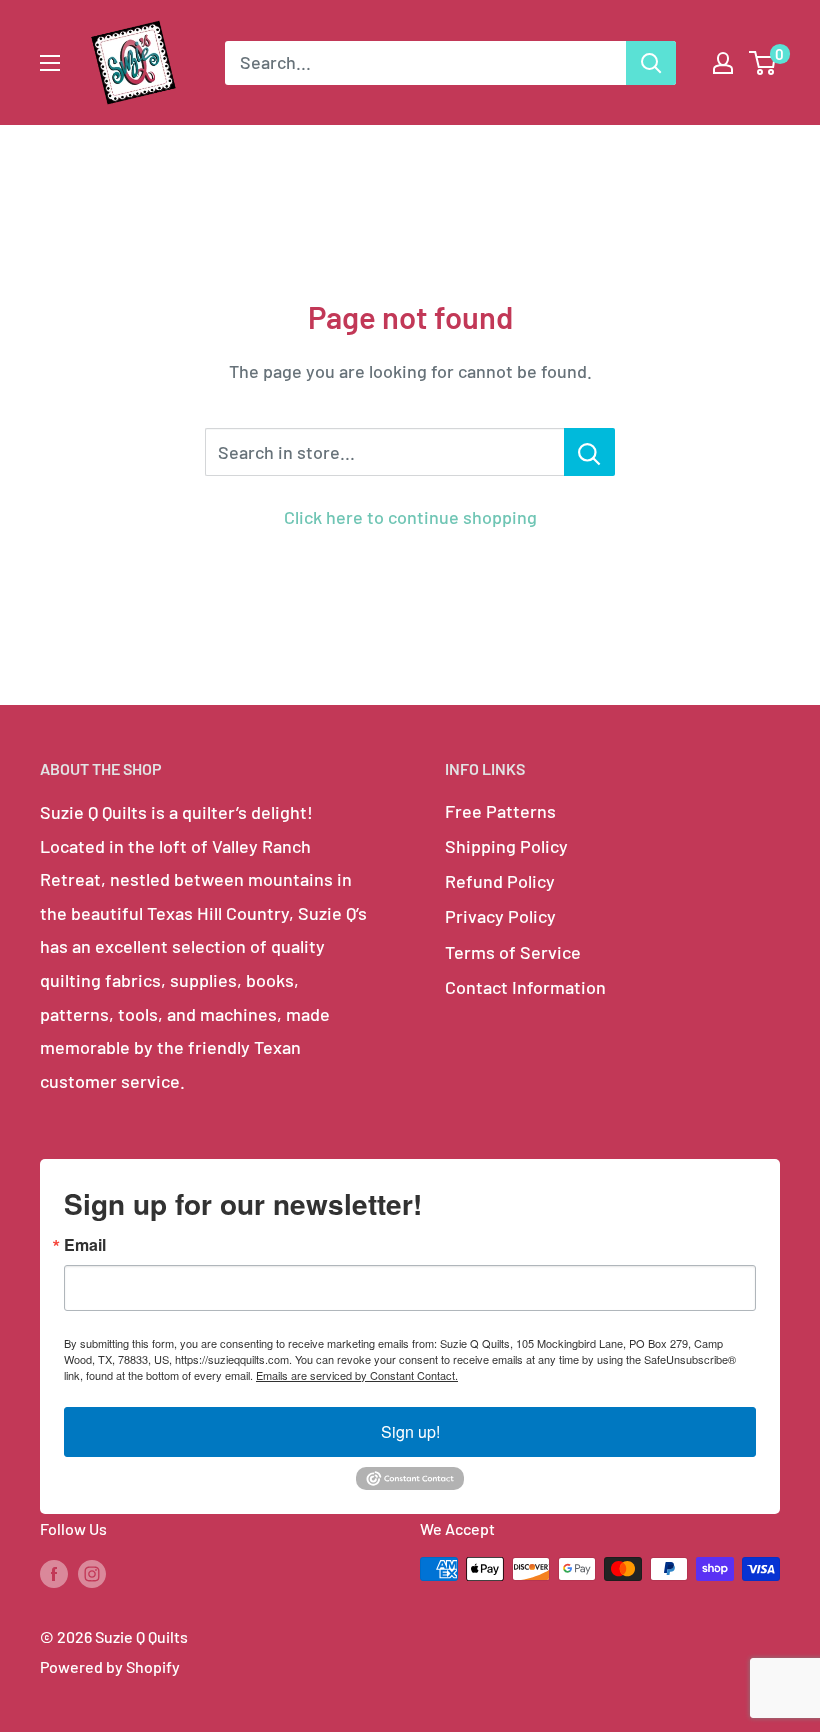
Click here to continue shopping (410, 517)
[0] (763, 63)
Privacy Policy (500, 916)
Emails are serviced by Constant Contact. (357, 1375)
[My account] (723, 63)
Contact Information (525, 987)
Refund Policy (500, 881)
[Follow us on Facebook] (54, 1572)
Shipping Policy (506, 846)
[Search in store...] (589, 452)
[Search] (651, 63)
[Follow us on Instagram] (92, 1572)
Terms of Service (513, 952)
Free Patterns (500, 811)
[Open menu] (50, 63)
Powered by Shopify (110, 1666)
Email (85, 1245)
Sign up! (410, 1431)
